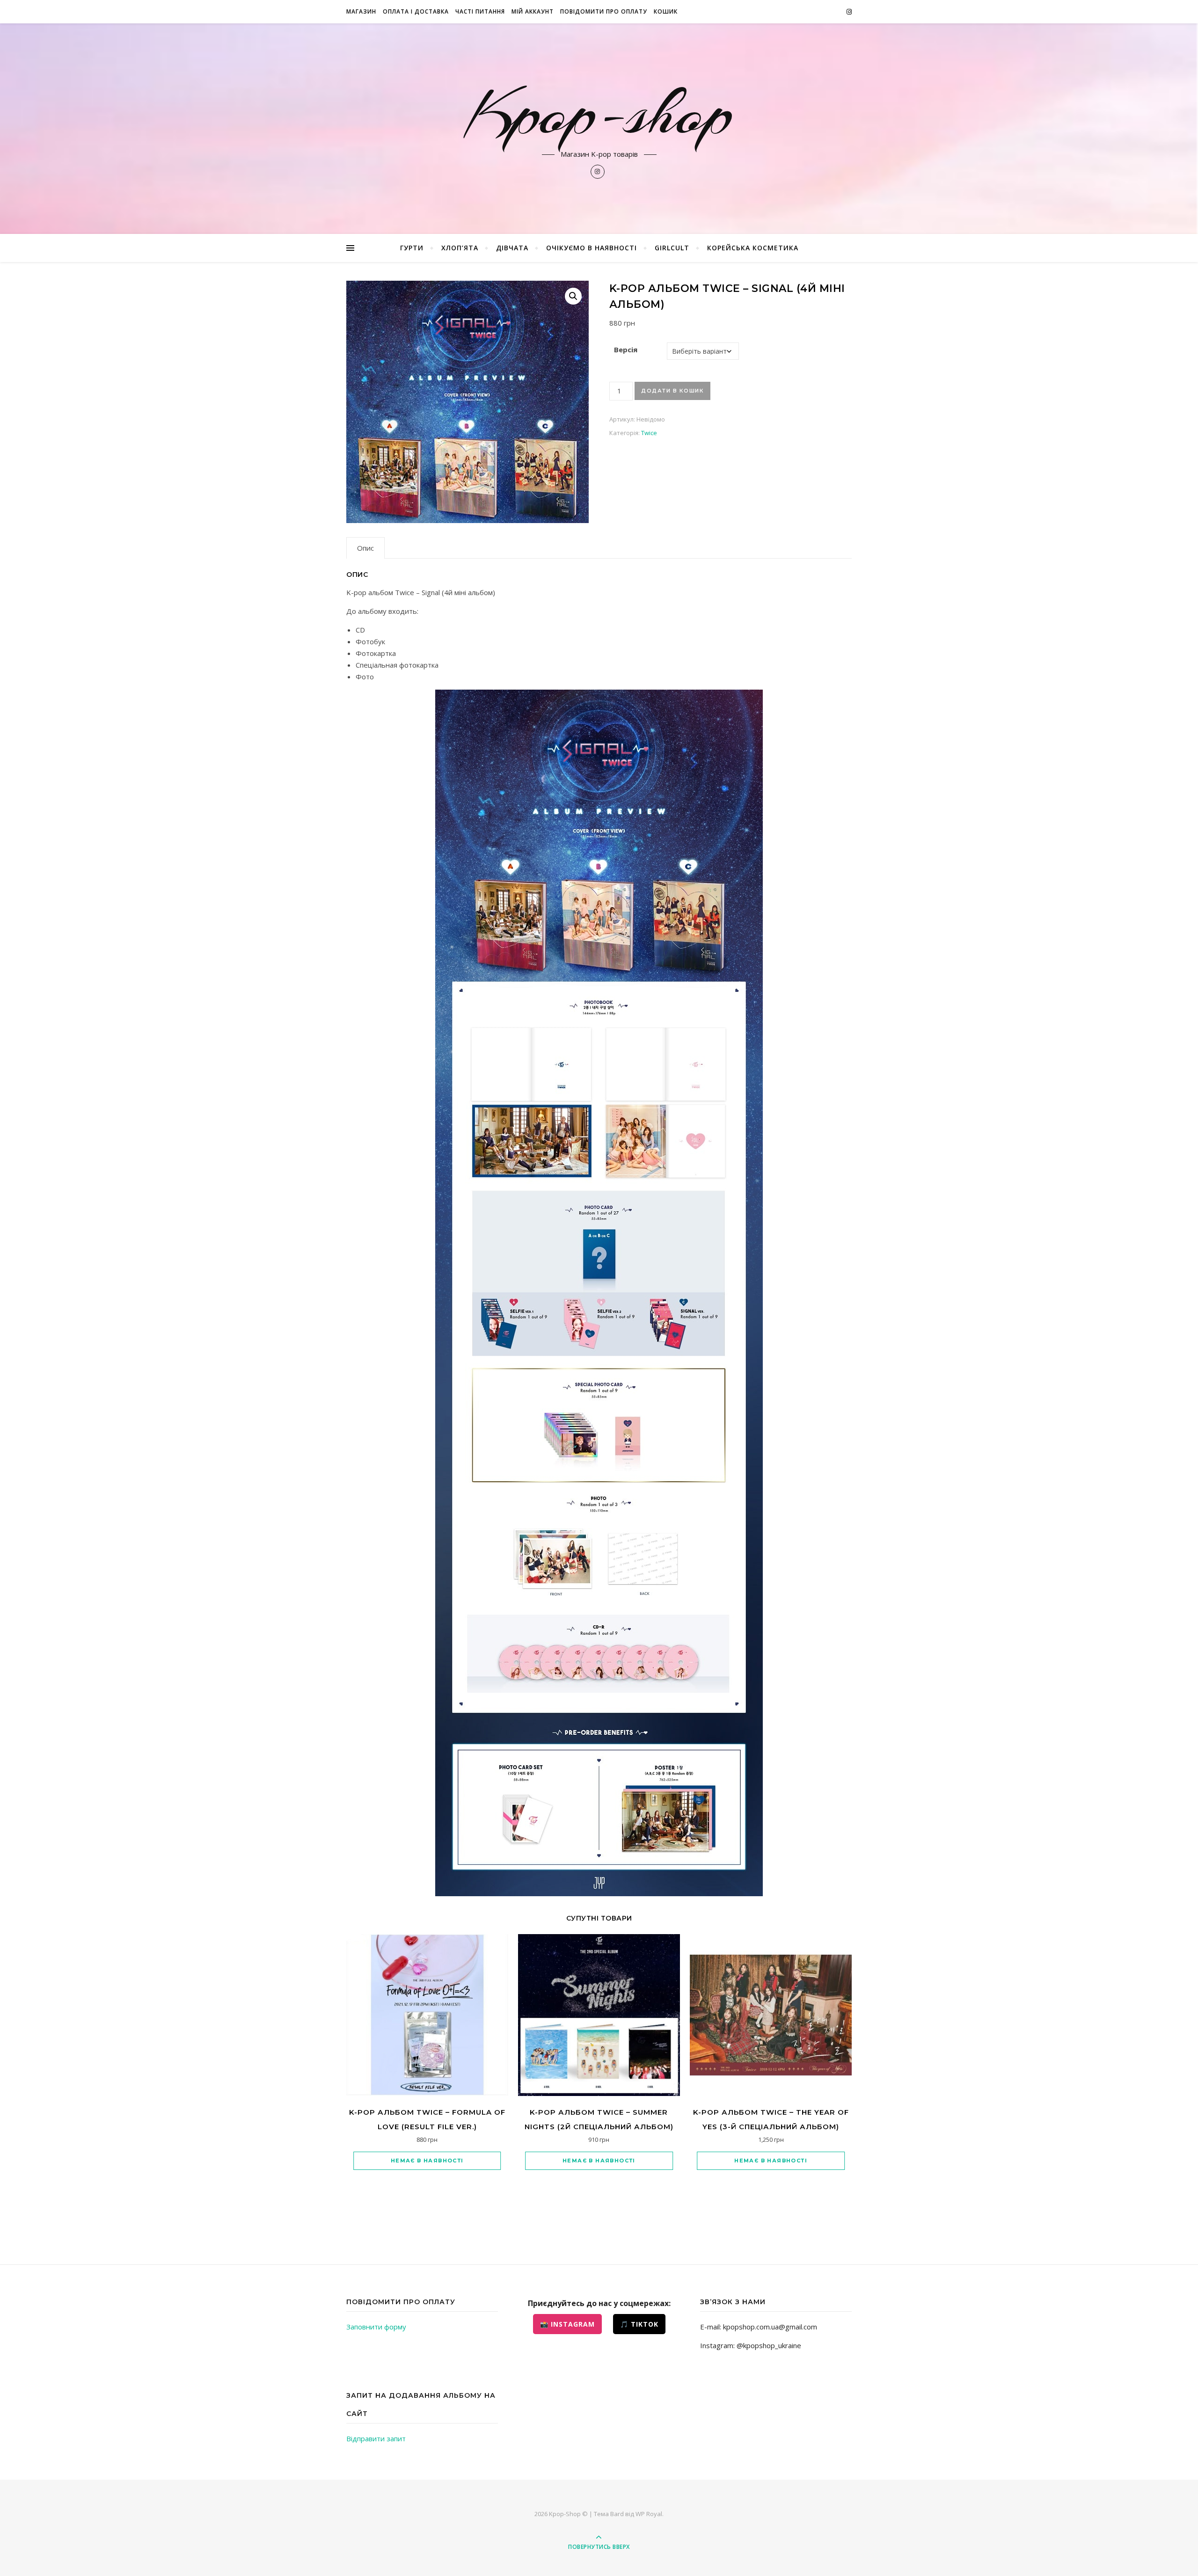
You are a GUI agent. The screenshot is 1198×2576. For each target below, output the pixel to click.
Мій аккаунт (533, 11)
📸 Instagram (567, 2324)
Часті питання (480, 11)
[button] (573, 296)
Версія (626, 349)
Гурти (412, 248)
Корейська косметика (753, 248)
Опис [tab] (365, 548)
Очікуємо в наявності (592, 248)
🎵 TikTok (639, 2324)
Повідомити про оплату (604, 11)
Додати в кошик (672, 391)
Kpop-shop (599, 113)
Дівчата (512, 248)
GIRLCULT (672, 248)
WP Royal (649, 2514)
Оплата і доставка (416, 11)
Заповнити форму (376, 2327)
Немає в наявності (427, 2161)
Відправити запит (376, 2438)
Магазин (361, 11)
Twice (649, 433)
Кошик (666, 11)
